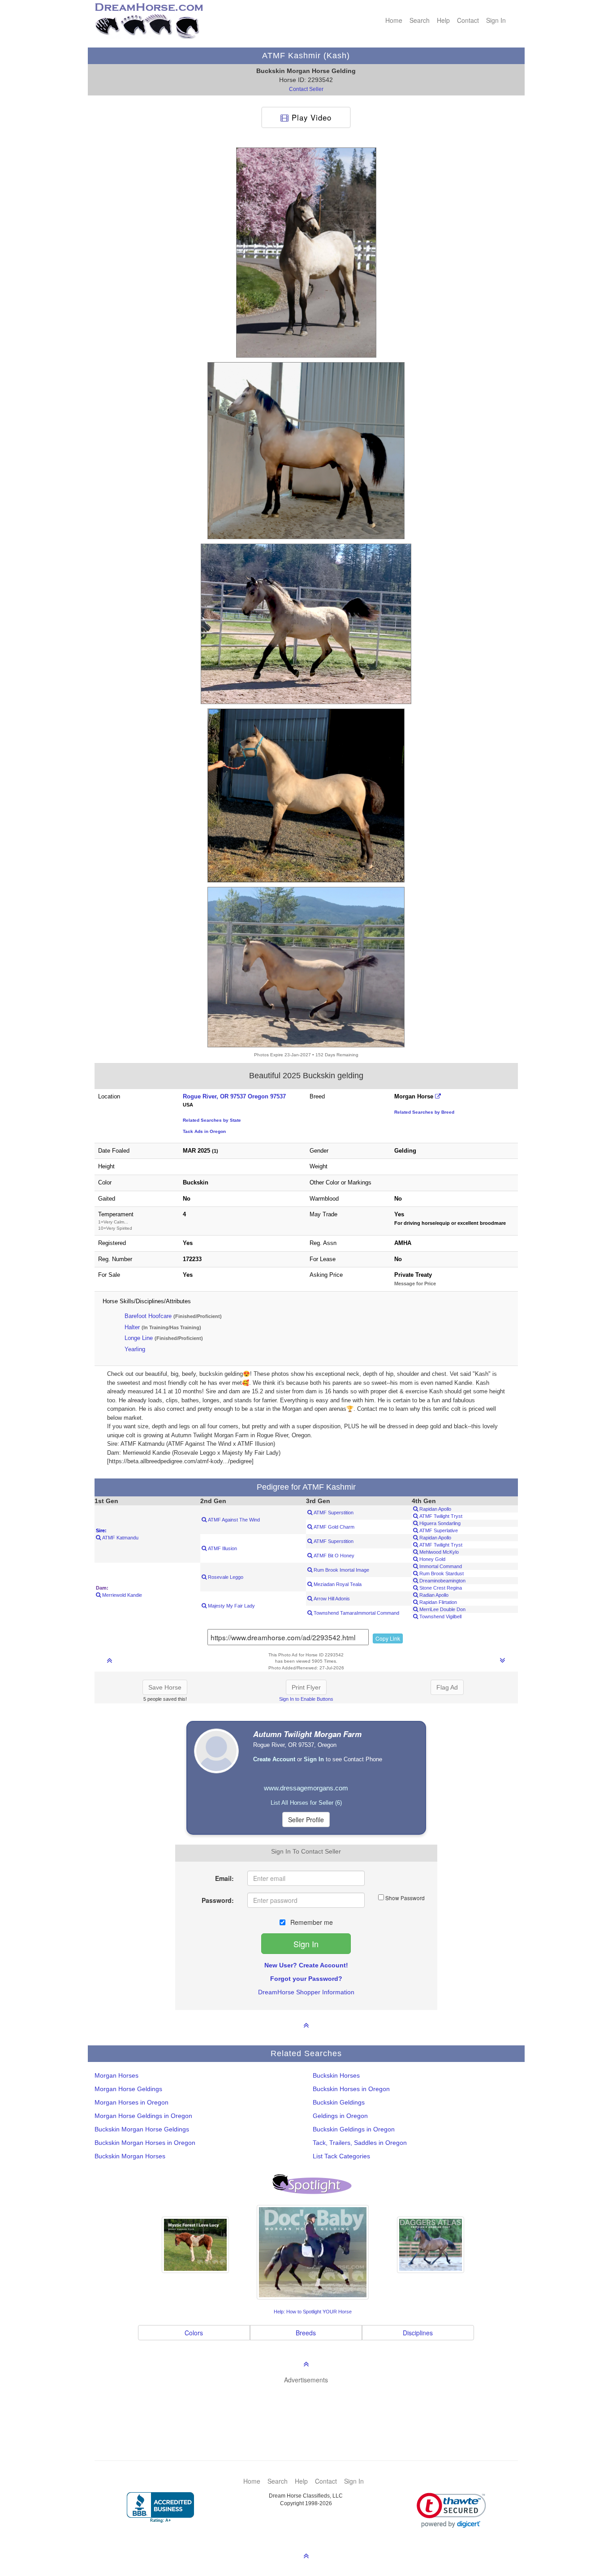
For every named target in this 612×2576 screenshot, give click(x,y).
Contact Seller (306, 89)
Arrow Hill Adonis (331, 1599)
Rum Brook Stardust (441, 1573)
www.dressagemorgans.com (306, 1788)
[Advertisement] (311, 2409)
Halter (132, 1327)
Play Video (310, 117)
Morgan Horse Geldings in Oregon (143, 2116)
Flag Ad (447, 1687)
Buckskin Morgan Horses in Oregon (145, 2143)
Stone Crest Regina (440, 1588)
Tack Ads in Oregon (204, 1131)
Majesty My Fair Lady (231, 1606)
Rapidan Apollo (435, 1509)
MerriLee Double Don (442, 1609)
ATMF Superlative (438, 1530)
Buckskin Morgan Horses (130, 2156)
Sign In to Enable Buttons (306, 1699)
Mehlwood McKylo (438, 1552)
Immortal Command (440, 1566)
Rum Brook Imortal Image (341, 1570)
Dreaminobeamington (442, 1581)
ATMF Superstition (333, 1513)
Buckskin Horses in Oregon (351, 2089)
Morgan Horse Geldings (128, 2089)
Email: (224, 1878)
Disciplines (418, 2333)
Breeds (306, 2333)
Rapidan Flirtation (437, 1602)
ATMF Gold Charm (333, 1527)
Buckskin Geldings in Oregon (354, 2129)
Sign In (496, 20)
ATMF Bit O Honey (333, 1556)
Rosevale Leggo (225, 1577)
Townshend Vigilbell (440, 1616)
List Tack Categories (341, 2156)
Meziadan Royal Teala (337, 1584)
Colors (194, 2333)
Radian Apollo (433, 1595)
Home (394, 20)
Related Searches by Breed (424, 1112)
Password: (218, 1900)
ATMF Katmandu (120, 1538)
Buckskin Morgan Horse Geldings (142, 2129)
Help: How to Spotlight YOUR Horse (313, 2312)
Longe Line (139, 1338)
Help (443, 20)
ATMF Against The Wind (233, 1520)
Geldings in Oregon (340, 2116)
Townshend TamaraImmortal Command (356, 1613)
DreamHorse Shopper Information (306, 1992)
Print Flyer (306, 1687)
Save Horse (165, 1687)
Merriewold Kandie (121, 1595)
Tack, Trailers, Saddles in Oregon (360, 2143)
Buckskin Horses (336, 2075)
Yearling (135, 1349)
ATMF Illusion (222, 1548)
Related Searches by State (212, 1120)
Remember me (311, 1922)
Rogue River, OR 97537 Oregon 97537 (234, 1096)
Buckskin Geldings (339, 2102)
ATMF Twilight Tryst (440, 1516)
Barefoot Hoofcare (148, 1316)
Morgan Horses (116, 2075)
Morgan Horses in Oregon (131, 2102)
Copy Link (388, 1638)
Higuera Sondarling (439, 1523)
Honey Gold (432, 1559)
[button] (451, 2510)
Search (420, 20)
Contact (468, 20)
